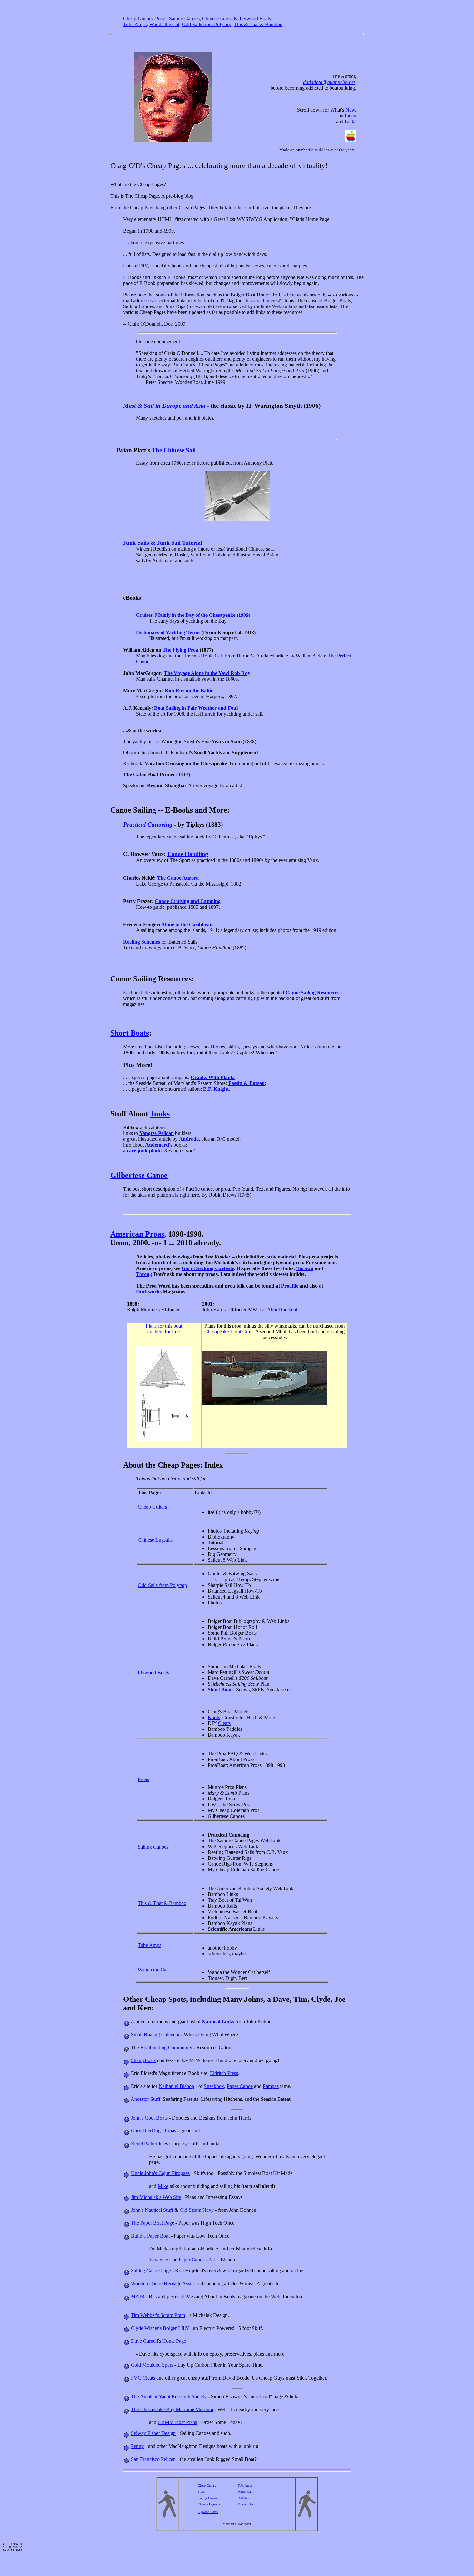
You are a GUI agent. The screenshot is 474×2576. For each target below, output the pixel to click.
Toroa (143, 1274)
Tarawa (305, 1268)
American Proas (137, 1234)
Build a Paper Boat (150, 2236)
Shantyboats (143, 2060)
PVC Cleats (143, 2378)
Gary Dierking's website (208, 1268)
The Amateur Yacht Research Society (169, 2396)
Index (351, 116)
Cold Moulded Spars (152, 2365)
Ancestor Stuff (145, 2099)
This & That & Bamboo (162, 1903)
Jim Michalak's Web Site (156, 2197)
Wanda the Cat (153, 1970)
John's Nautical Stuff (152, 2210)
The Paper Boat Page (153, 2223)
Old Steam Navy (197, 2210)
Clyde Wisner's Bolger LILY (160, 2328)
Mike (163, 2186)
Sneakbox (214, 2086)
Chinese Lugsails (155, 1540)
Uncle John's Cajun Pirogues (160, 2173)
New (350, 110)
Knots (214, 1717)
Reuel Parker (144, 2144)
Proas (143, 1779)
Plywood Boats (153, 1673)
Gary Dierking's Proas (153, 2131)
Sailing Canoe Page (151, 2271)
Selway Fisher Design (153, 2433)
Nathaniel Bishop (176, 2086)
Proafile (290, 1286)
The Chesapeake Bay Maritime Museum (172, 2409)
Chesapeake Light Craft (229, 1332)
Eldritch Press (224, 2073)
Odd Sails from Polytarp (162, 1585)
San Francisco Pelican (153, 2459)
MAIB (138, 2296)
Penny (137, 2446)
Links (351, 121)
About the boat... (284, 1310)
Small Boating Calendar (155, 2035)
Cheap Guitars (152, 1507)
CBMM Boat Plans (177, 2422)
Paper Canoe (240, 2086)
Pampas (271, 2086)
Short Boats (130, 1033)
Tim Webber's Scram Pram (158, 2315)
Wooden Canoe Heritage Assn (162, 2284)
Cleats (224, 1723)
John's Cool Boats (149, 2118)
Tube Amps (149, 1945)
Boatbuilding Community (166, 2047)
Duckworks (149, 1292)
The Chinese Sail (174, 450)
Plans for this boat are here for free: (164, 1329)
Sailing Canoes (153, 1847)
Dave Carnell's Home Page (158, 2341)
